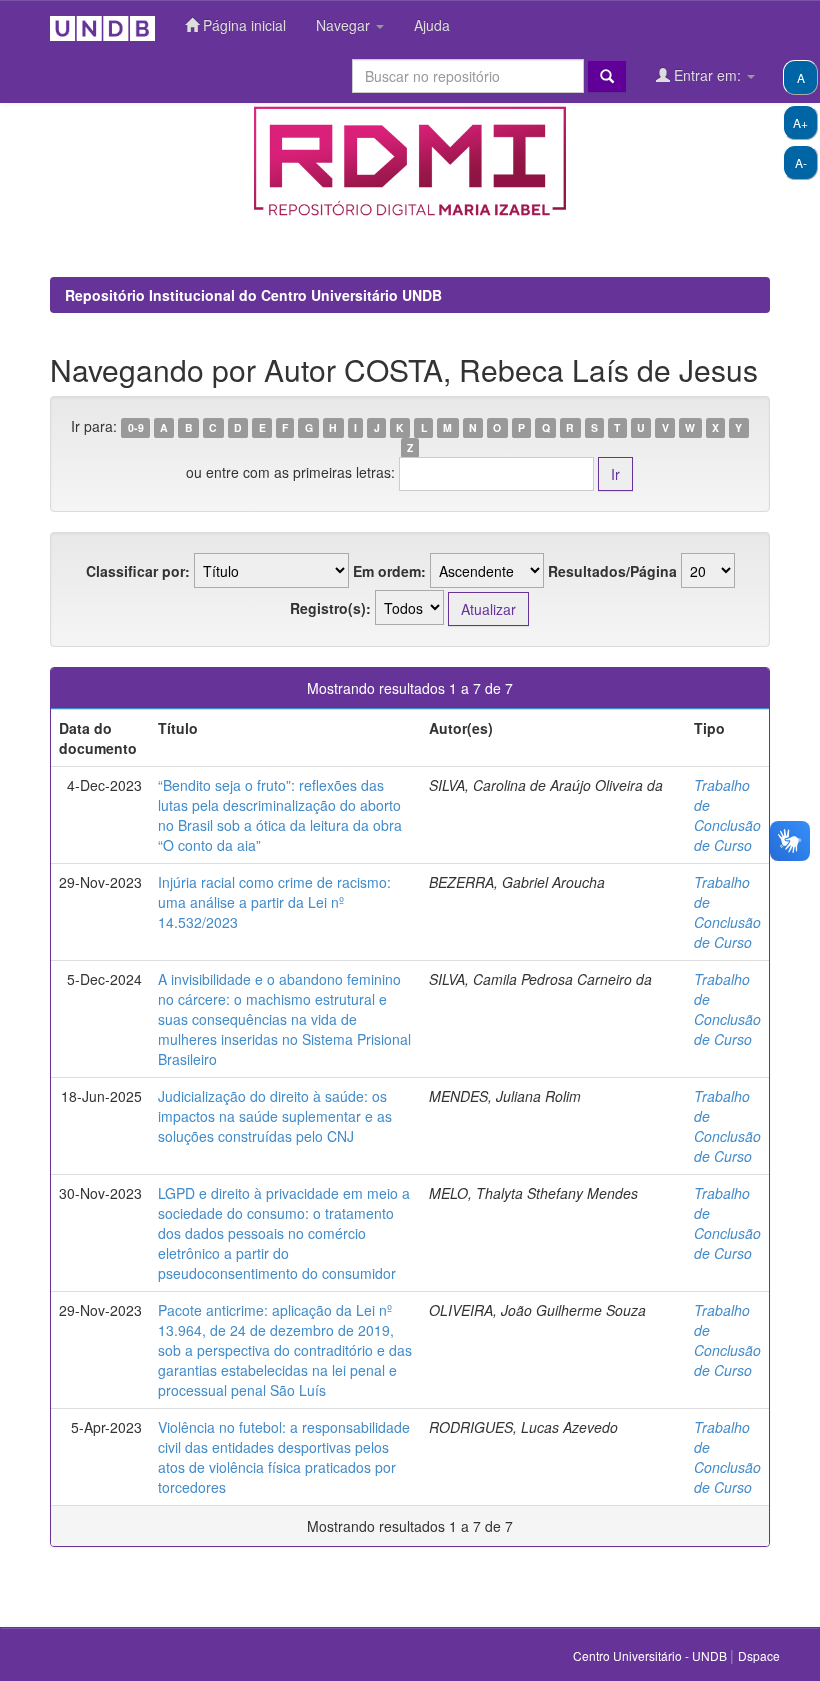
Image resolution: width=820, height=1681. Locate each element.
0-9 (136, 427)
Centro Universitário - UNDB (651, 1655)
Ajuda (432, 25)
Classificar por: (138, 571)
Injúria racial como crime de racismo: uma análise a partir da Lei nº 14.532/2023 (274, 902)
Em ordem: (389, 571)
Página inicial (242, 25)
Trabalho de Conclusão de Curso (727, 815)
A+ (800, 122)
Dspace (759, 1655)
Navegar (345, 25)
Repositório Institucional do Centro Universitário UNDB (253, 295)
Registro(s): (330, 608)
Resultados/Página (612, 571)
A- (801, 162)
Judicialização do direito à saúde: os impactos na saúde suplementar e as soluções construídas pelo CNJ (275, 1116)
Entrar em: (707, 75)
